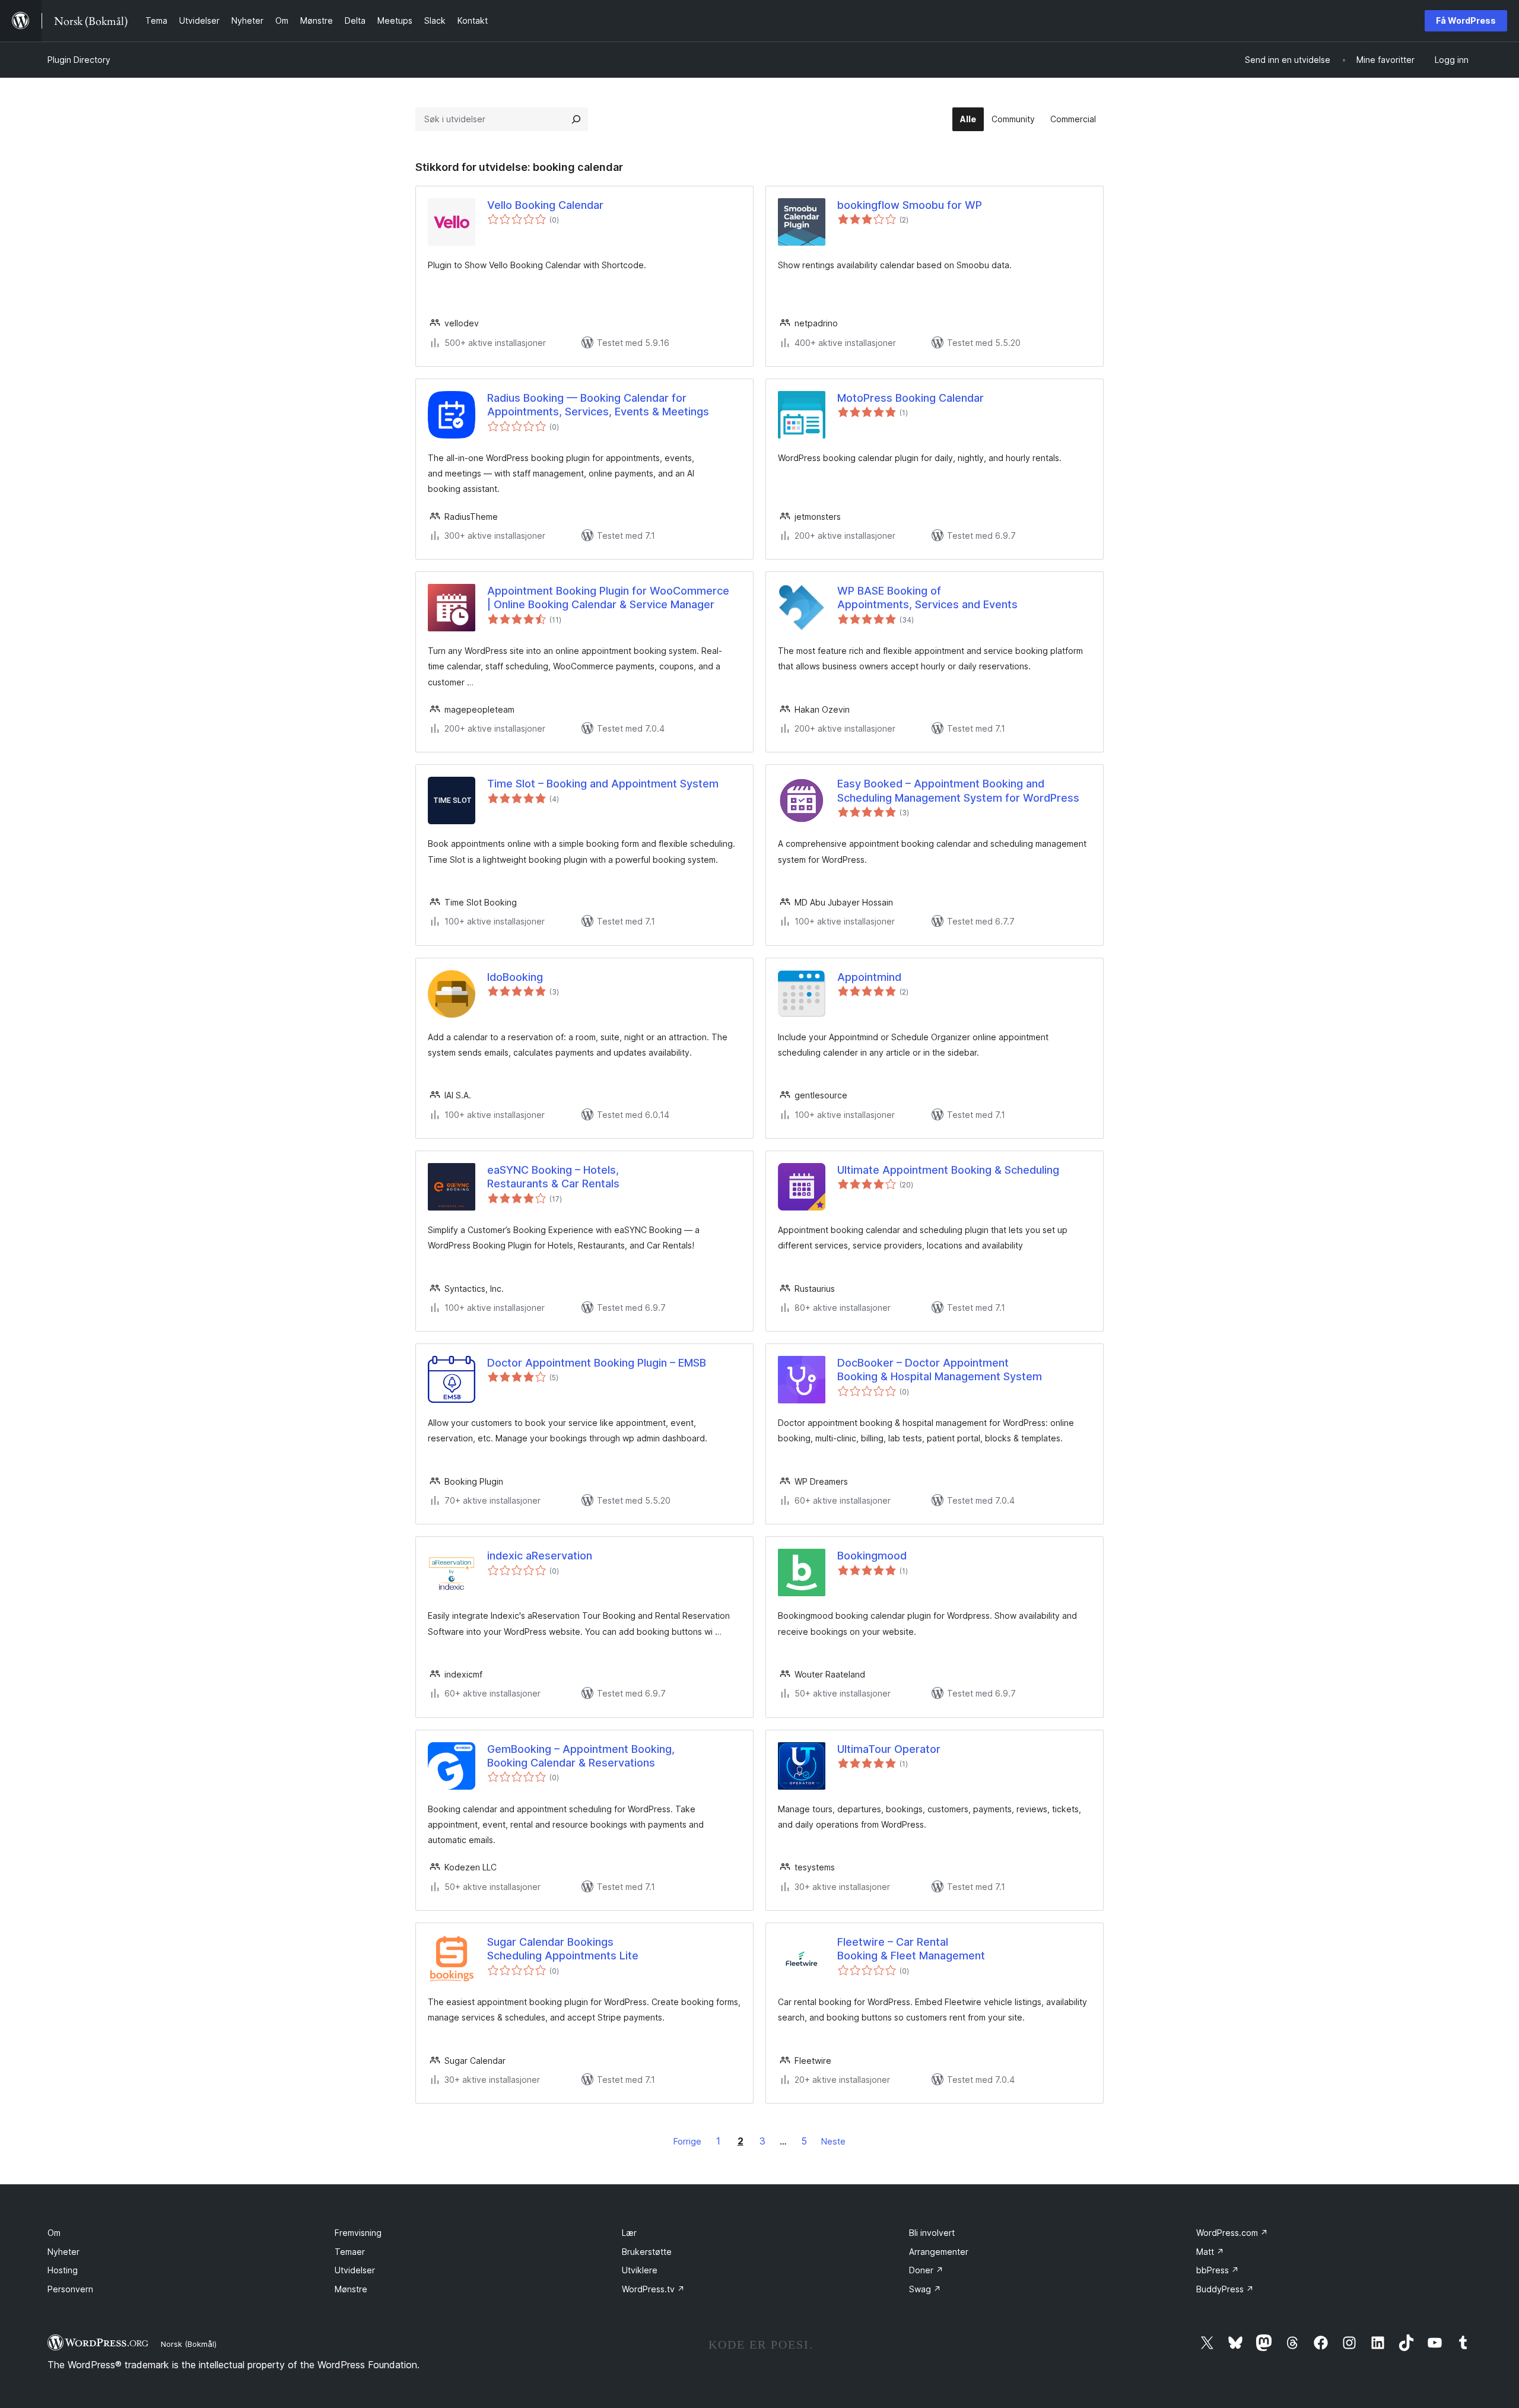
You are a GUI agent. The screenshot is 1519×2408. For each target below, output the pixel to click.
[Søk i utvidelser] (576, 119)
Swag (925, 2289)
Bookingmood (872, 1556)
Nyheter (63, 2252)
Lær (629, 2233)
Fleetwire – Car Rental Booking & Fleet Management (911, 1949)
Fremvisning (358, 2233)
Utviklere (640, 2270)
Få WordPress (1466, 20)
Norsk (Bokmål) (189, 2344)
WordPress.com (1232, 2233)
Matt (1210, 2252)
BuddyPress (1225, 2289)
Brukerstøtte (647, 2252)
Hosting (63, 2270)
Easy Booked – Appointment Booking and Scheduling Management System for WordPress (958, 790)
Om (54, 2233)
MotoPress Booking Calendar (911, 398)
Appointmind (869, 977)
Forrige (687, 2141)
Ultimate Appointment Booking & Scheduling (948, 1170)
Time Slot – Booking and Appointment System (603, 784)
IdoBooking (515, 977)
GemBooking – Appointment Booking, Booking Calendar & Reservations (581, 1756)
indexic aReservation (540, 1556)
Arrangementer (939, 2252)
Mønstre (351, 2289)
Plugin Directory (79, 60)
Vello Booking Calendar (545, 205)
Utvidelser (355, 2270)
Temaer (350, 2252)
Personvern (70, 2289)
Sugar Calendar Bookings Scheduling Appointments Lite (563, 1949)
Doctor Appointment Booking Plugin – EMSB (597, 1363)
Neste (833, 2141)
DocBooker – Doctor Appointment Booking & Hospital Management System (940, 1370)
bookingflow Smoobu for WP (910, 205)
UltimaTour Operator (889, 1749)
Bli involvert (932, 2233)
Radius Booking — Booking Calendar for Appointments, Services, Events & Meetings (598, 405)
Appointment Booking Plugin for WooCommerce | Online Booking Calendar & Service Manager (608, 598)
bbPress (1218, 2270)
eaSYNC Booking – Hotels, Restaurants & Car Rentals (553, 1177)
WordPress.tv (653, 2289)
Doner (926, 2270)
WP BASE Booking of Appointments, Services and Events (927, 598)
